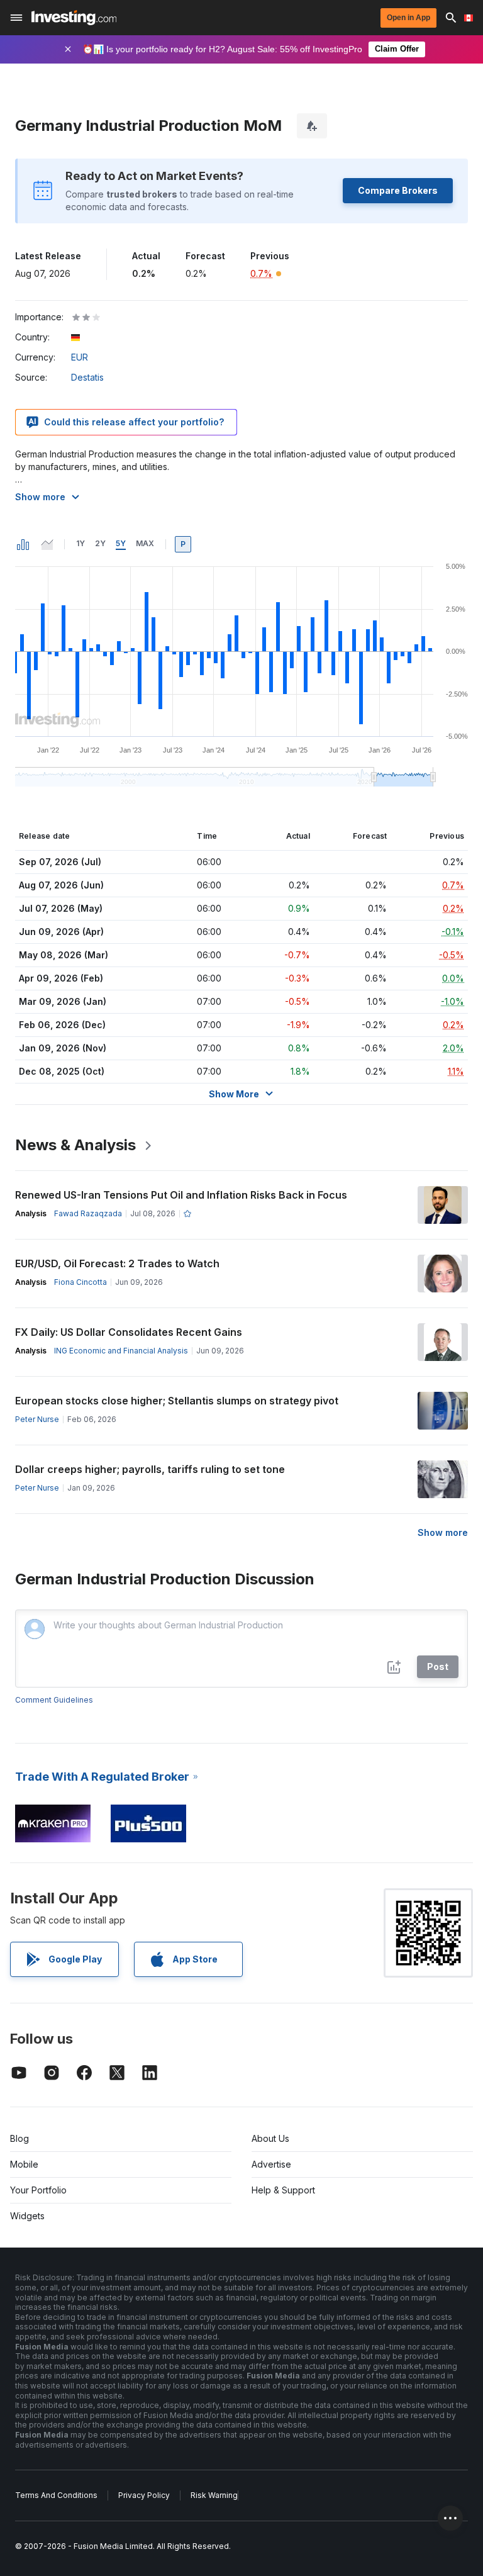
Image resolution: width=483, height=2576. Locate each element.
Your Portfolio (38, 2190)
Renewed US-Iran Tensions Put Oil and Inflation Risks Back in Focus (181, 1195)
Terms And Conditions (56, 2495)
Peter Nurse (37, 1419)
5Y (121, 543)
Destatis (87, 377)
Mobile (24, 2164)
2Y (100, 543)
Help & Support (283, 2190)
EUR (80, 357)
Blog (19, 2138)
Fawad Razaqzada (88, 1213)
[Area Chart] (47, 544)
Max (145, 543)
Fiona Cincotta (80, 1282)
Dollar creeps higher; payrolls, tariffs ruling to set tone (150, 1469)
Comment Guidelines (54, 1700)
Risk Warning (214, 2495)
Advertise (271, 2164)
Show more (40, 497)
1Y (80, 543)
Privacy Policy (144, 2495)
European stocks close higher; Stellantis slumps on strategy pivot (177, 1401)
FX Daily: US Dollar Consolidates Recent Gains (129, 1332)
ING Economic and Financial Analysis (121, 1351)
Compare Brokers (398, 190)
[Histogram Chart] (23, 544)
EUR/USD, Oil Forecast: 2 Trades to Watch (117, 1263)
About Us (270, 2138)
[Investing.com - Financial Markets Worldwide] (74, 18)
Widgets (27, 2216)
